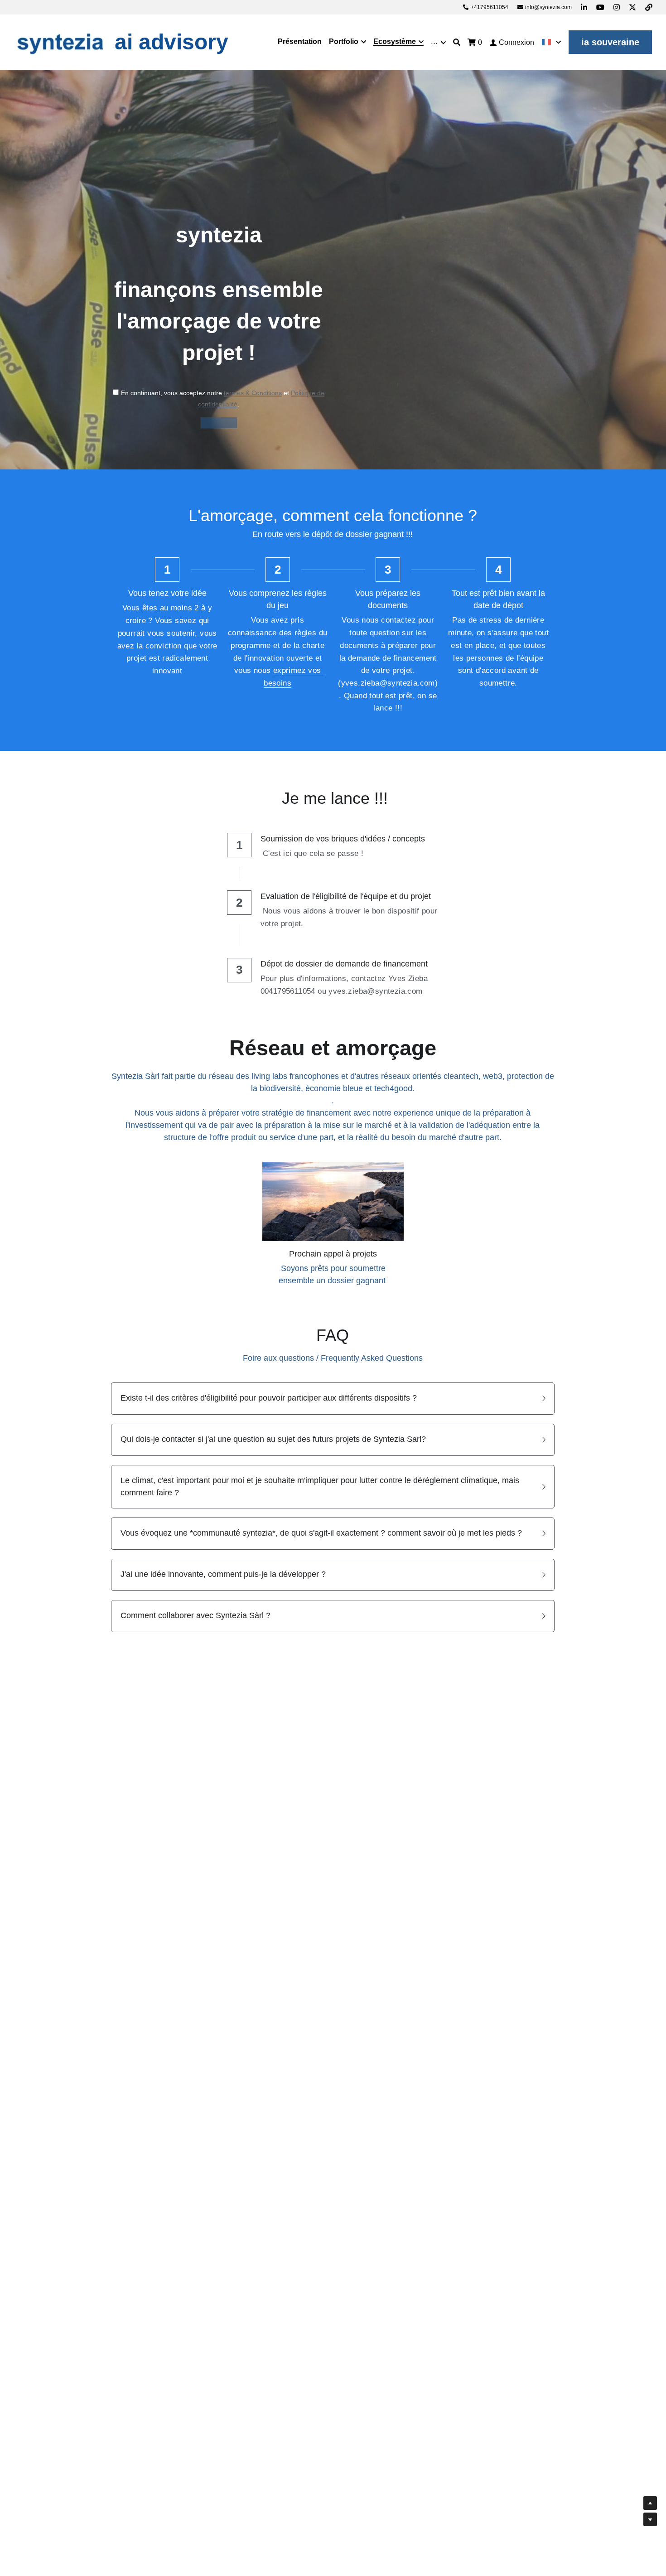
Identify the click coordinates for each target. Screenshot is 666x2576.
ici (289, 853)
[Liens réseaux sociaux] (584, 7)
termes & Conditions (253, 393)
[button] (333, 1399)
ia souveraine (610, 42)
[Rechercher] (457, 42)
